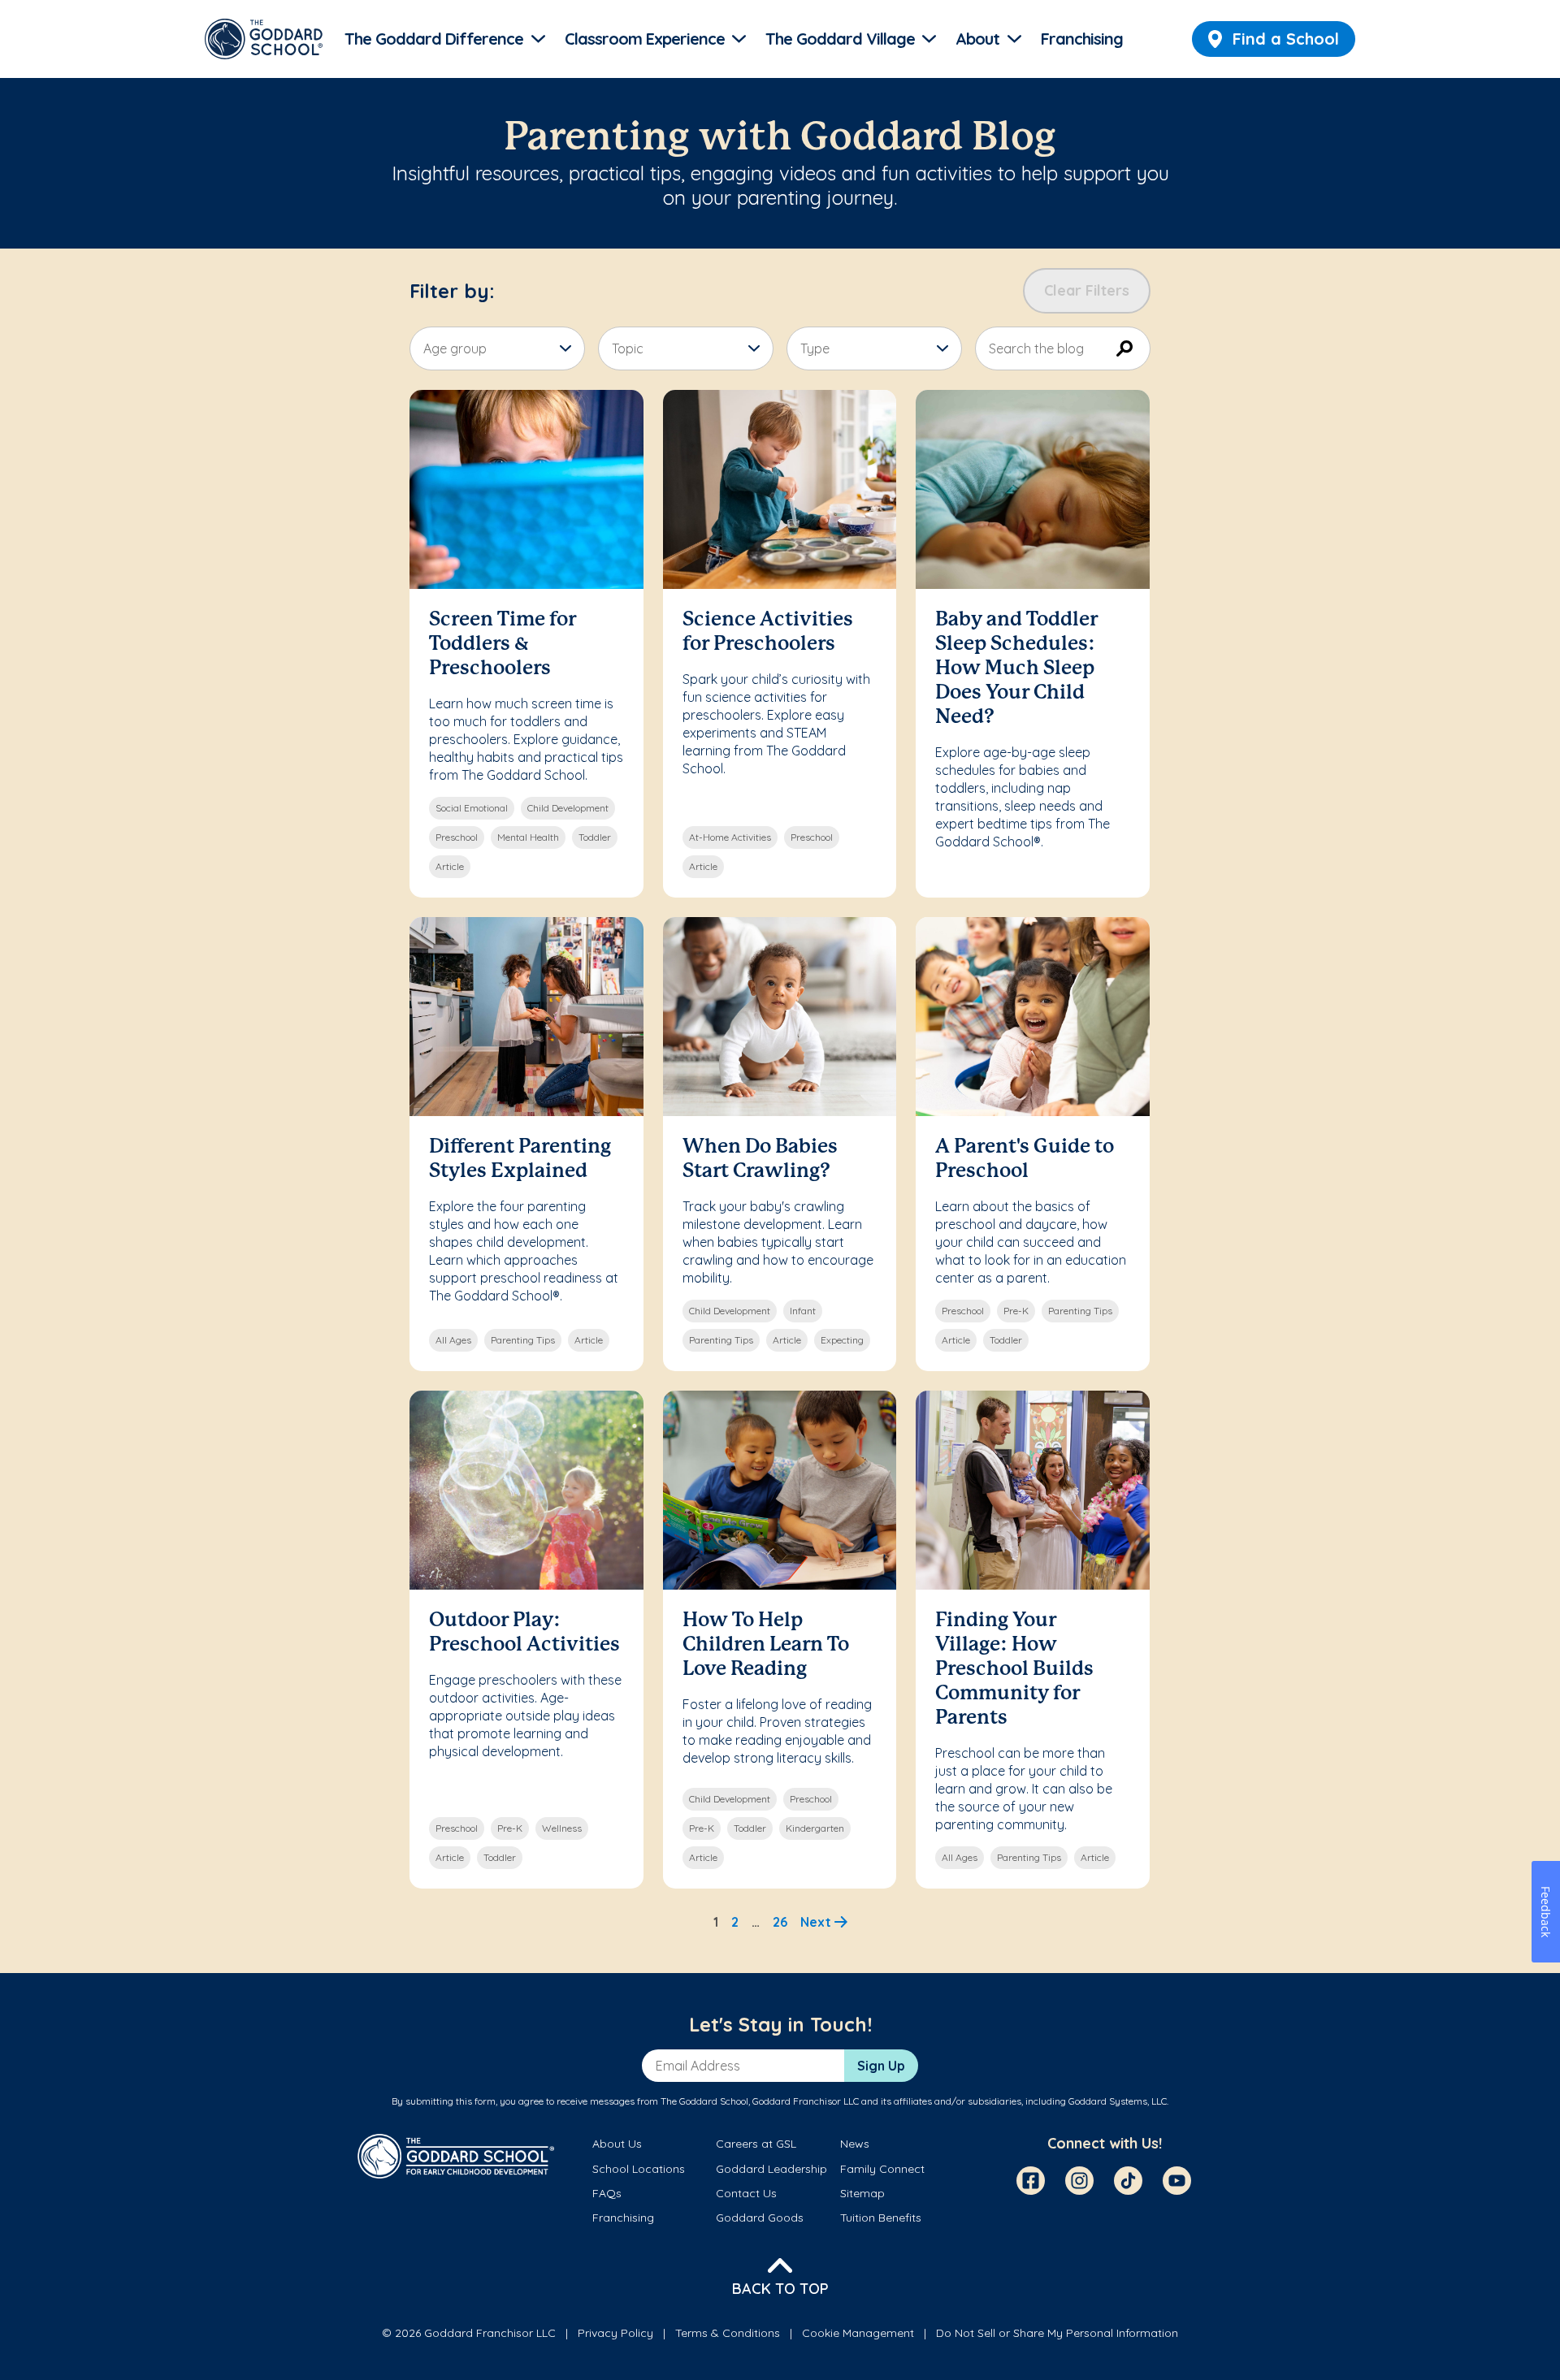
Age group (455, 348)
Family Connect (882, 2169)
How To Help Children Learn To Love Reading (766, 1645)
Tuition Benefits (881, 2218)
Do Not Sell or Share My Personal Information (1057, 2333)
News (855, 2144)
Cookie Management (858, 2333)
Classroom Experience (645, 39)
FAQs (607, 2193)
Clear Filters (1087, 290)
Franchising (1082, 39)
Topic (628, 348)
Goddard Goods (760, 2218)
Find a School (1286, 39)
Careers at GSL (756, 2144)
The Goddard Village (840, 39)
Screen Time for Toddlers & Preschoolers (503, 645)
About (977, 39)
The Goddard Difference (434, 39)
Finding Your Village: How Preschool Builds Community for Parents (1014, 1670)
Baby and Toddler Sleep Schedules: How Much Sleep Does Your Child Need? (1016, 669)
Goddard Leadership (771, 2169)
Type (815, 348)
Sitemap (862, 2193)
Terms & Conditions (728, 2333)
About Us (617, 2144)
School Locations (639, 2169)
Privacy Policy (615, 2333)
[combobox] (1063, 348)
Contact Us (746, 2193)
